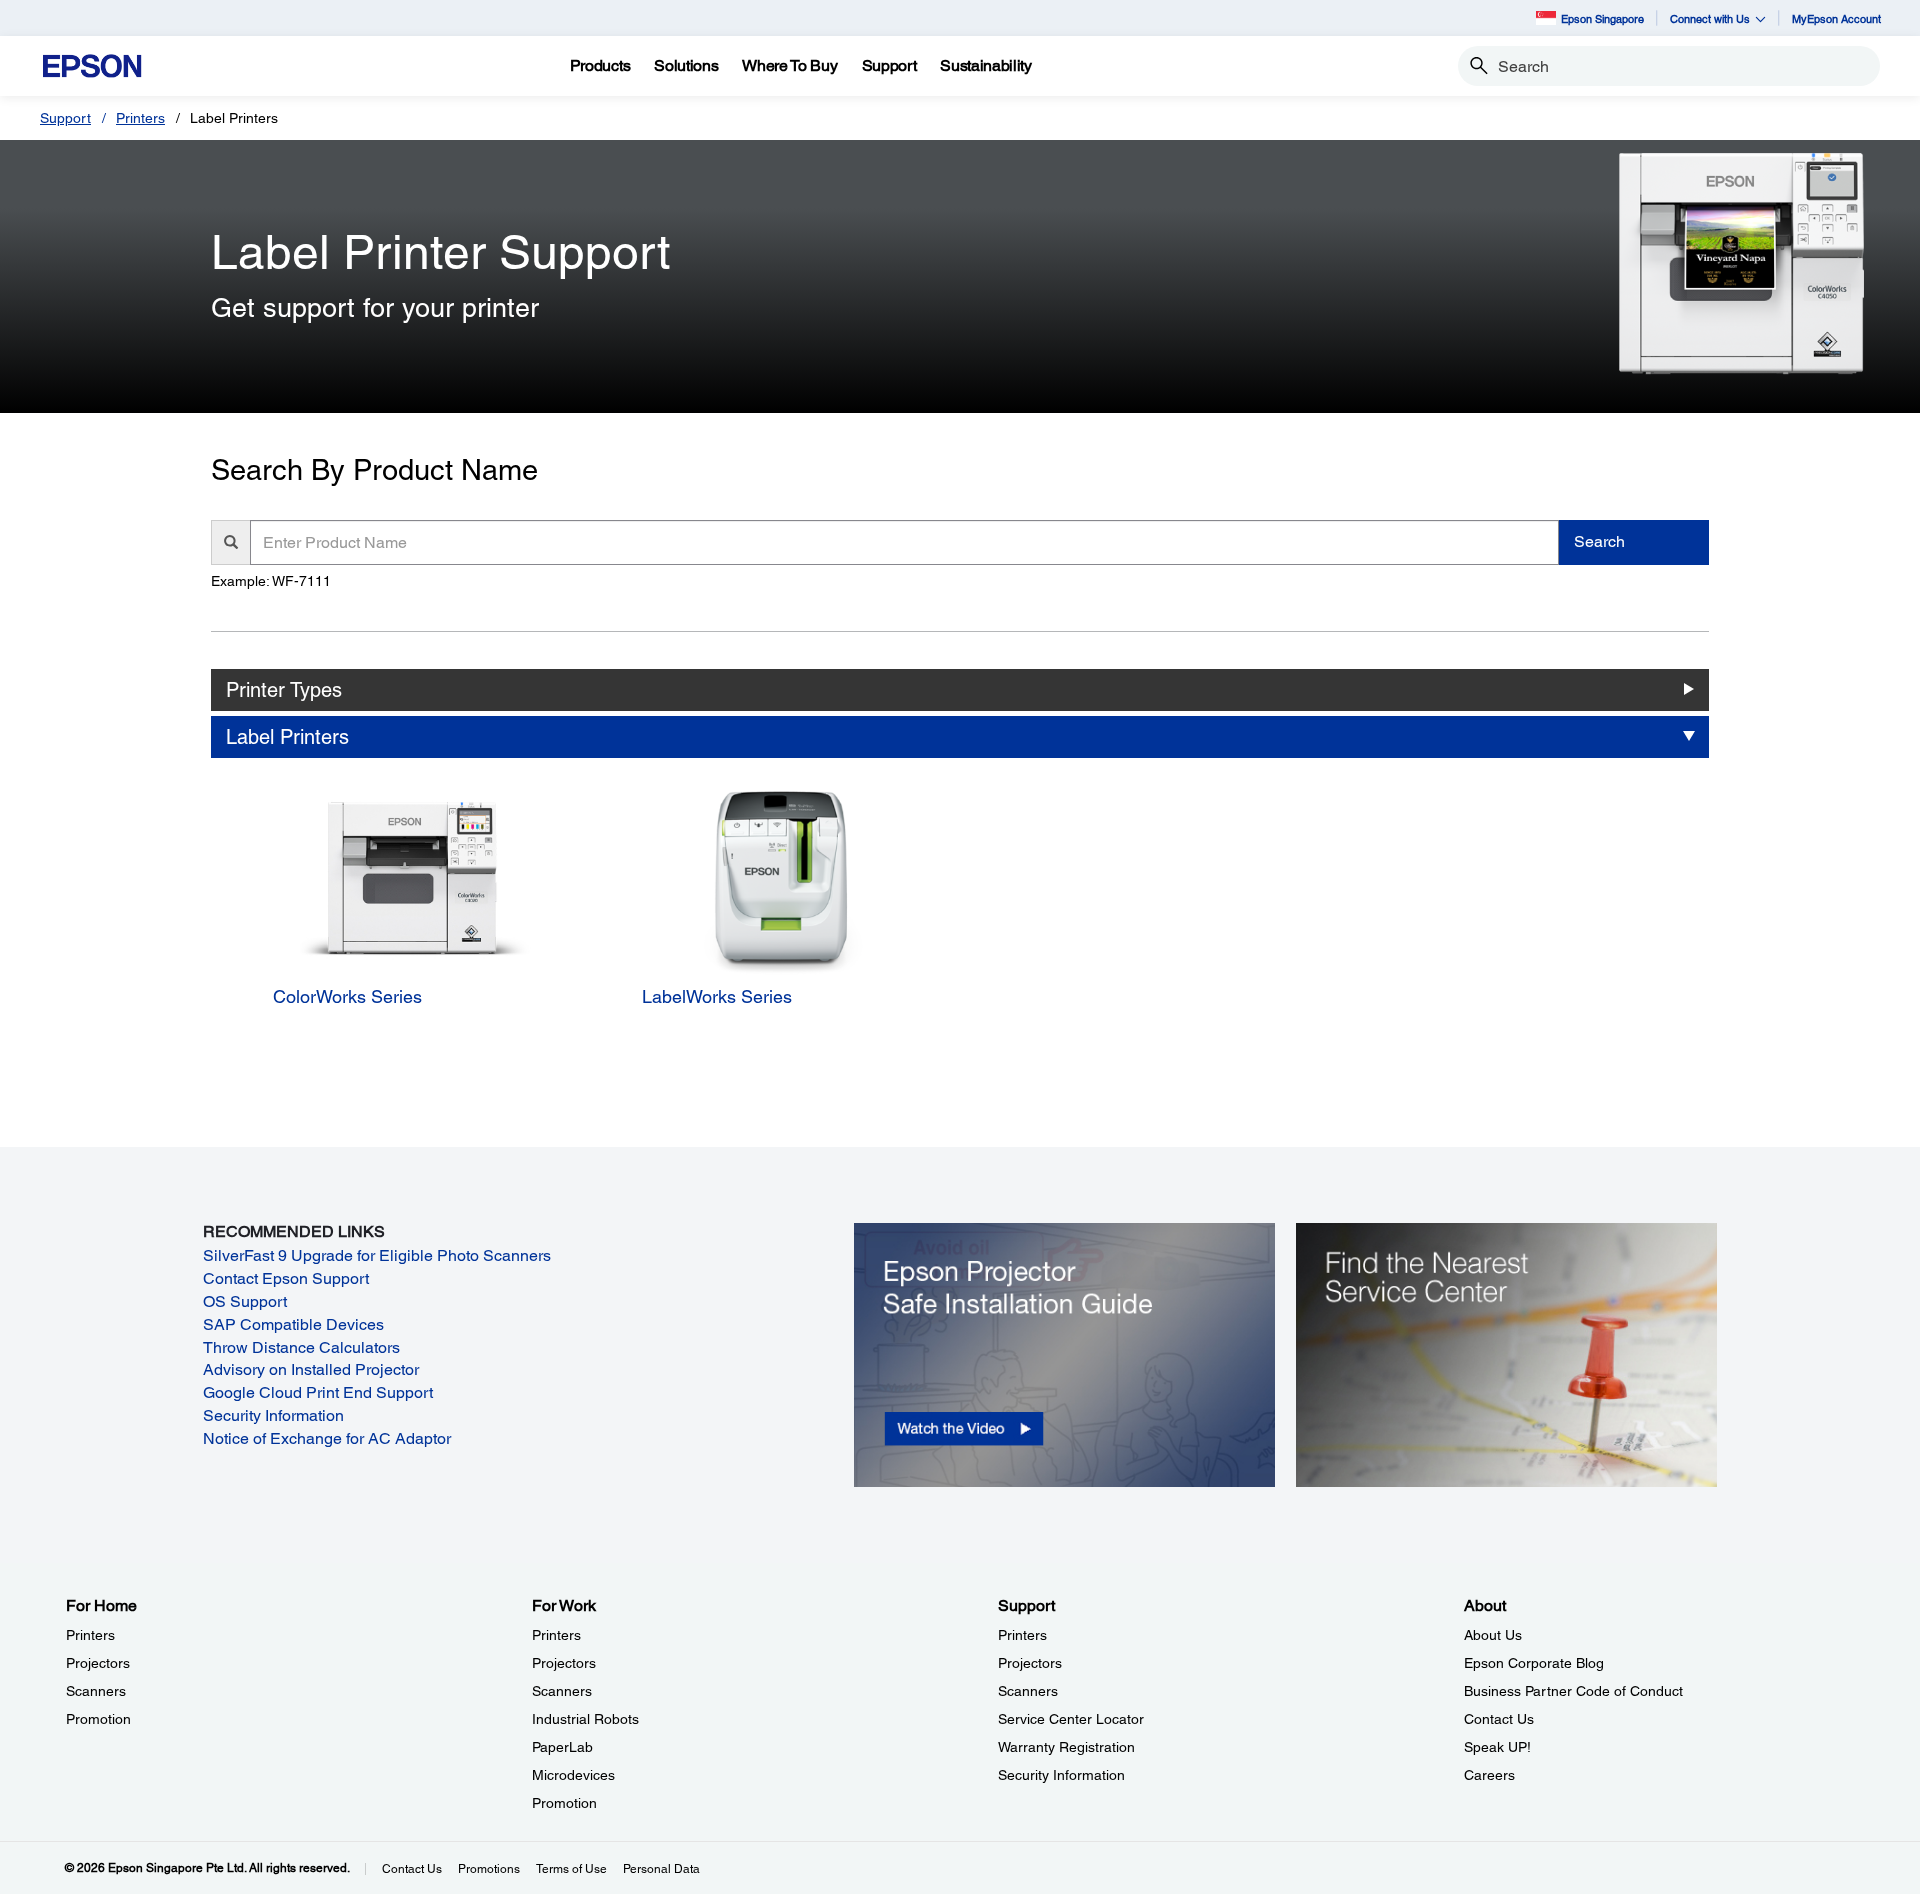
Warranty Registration (1066, 1747)
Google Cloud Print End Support (318, 1392)
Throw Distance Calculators (301, 1347)
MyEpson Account (1836, 18)
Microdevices (573, 1775)
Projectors (98, 1663)
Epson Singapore (1602, 18)
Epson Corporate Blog (1534, 1663)
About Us (1493, 1635)
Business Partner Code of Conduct (1573, 1691)
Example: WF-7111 (271, 581)
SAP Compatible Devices (293, 1324)
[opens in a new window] (1064, 1353)
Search (1599, 541)
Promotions (489, 1869)
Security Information (273, 1415)
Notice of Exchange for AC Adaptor (327, 1438)
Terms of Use (571, 1869)
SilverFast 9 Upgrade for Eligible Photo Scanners (377, 1255)
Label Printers (287, 737)
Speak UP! (1497, 1747)
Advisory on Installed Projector (311, 1369)
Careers (1489, 1775)
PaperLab (562, 1747)
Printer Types (284, 690)
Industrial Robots (585, 1719)
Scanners (96, 1691)
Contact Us (1499, 1719)
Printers (140, 118)
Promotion (98, 1719)
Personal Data (661, 1869)
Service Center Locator (1071, 1719)
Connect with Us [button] (1710, 18)
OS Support (245, 1301)
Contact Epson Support (286, 1278)
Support (65, 118)
